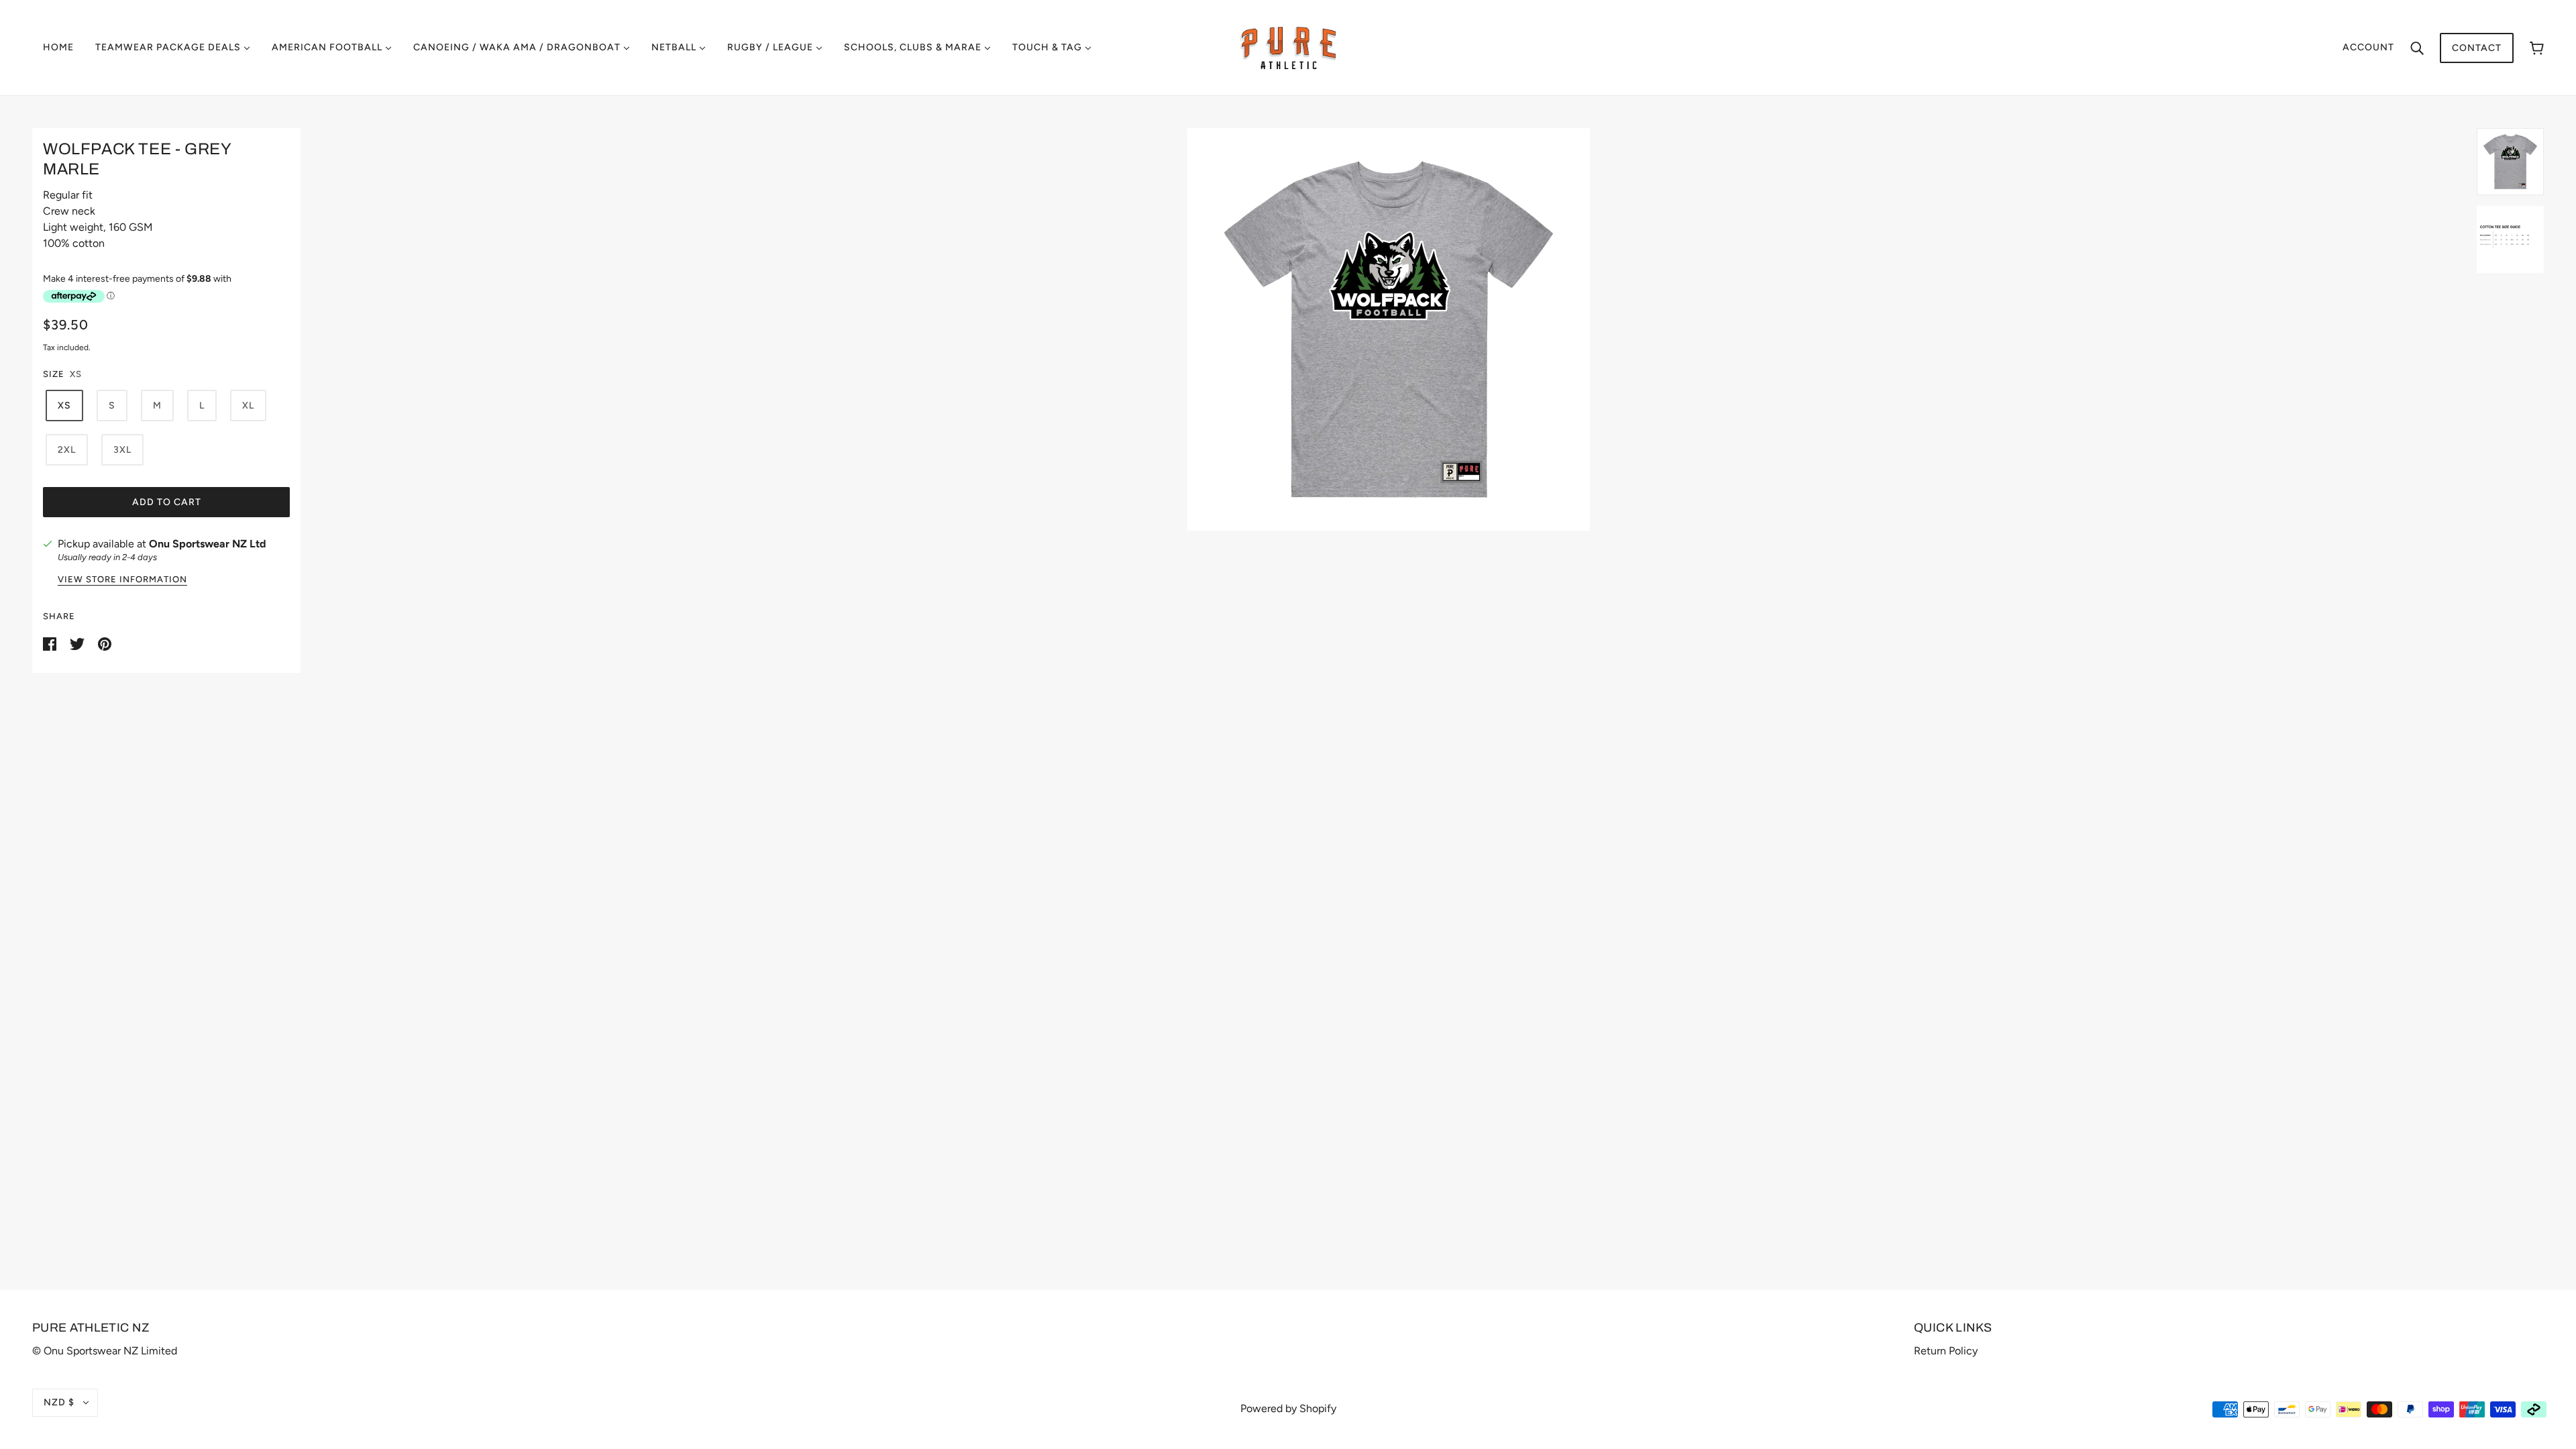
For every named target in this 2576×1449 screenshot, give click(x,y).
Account (2368, 47)
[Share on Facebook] (51, 643)
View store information (122, 580)
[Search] (2417, 48)
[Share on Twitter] (78, 643)
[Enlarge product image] (1389, 329)
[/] (1288, 47)
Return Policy (1946, 1351)
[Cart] (2537, 48)
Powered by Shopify (1288, 1408)
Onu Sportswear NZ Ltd (208, 544)
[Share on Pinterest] (105, 643)
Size (54, 374)
